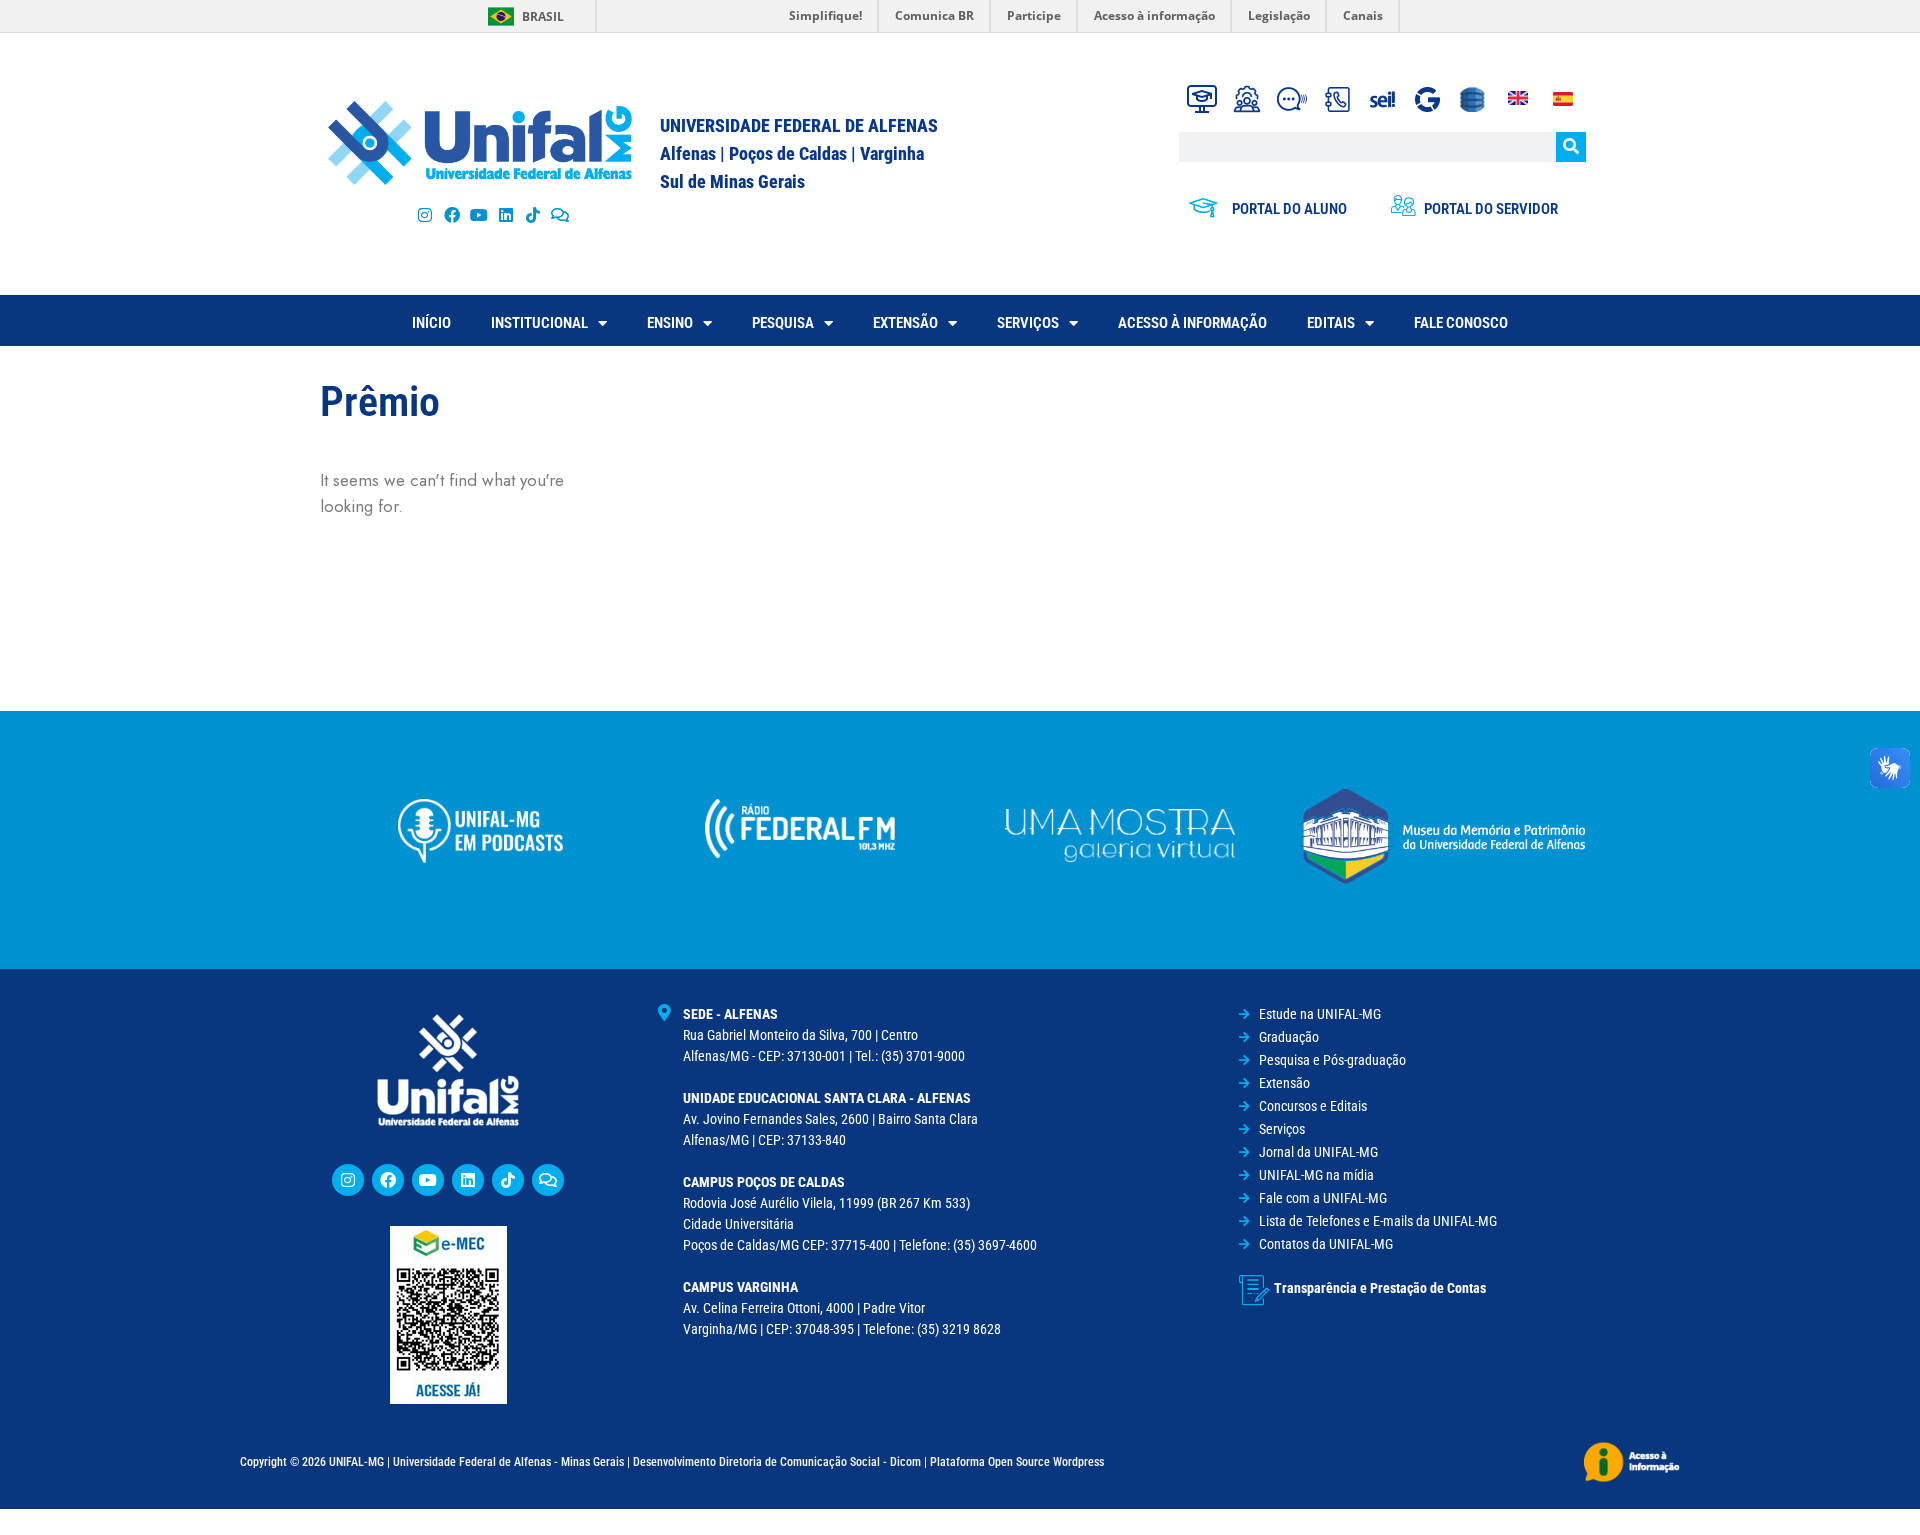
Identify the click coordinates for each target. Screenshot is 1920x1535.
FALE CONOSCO (1461, 323)
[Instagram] (424, 214)
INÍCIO (431, 323)
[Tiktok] (533, 214)
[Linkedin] (468, 1180)
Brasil (543, 16)
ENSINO (670, 323)
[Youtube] (478, 214)
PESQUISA (783, 323)
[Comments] (560, 214)
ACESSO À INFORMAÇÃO (1192, 323)
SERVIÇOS (1028, 323)
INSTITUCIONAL (539, 323)
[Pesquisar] (1571, 147)
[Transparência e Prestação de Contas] (1254, 1290)
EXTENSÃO (905, 323)
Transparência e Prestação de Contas (1380, 1288)
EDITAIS (1331, 323)
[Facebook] (451, 214)
